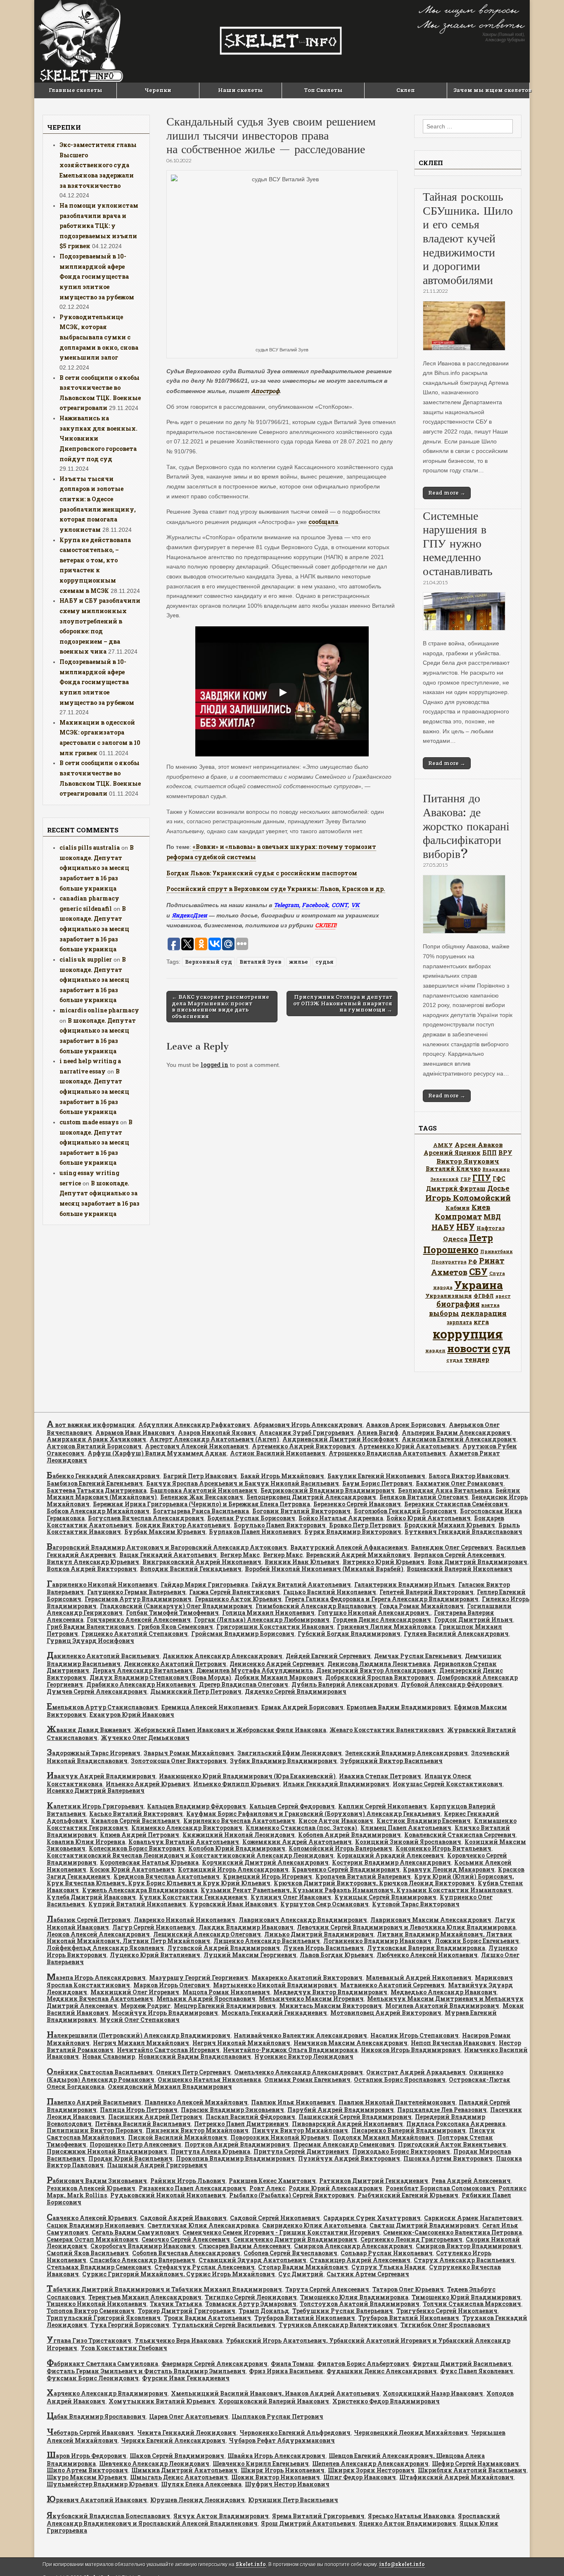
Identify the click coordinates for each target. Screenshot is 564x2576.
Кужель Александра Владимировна (140, 1890)
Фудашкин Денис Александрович (382, 2371)
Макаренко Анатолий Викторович (307, 1978)
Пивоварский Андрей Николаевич (347, 2124)
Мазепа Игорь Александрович (96, 1978)
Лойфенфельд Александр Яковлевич (105, 1948)
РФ (473, 1261)
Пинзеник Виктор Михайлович (197, 2130)
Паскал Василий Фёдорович (250, 2117)
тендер (477, 1359)
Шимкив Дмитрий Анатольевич (184, 2470)
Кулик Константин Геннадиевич (193, 1897)
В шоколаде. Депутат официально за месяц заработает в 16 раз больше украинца (97, 868)
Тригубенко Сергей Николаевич (447, 2311)
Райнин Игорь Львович (188, 2181)
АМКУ (443, 1145)
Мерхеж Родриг (146, 2006)
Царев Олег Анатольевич (189, 2416)
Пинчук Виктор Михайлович (300, 2130)
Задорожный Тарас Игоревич (94, 1753)
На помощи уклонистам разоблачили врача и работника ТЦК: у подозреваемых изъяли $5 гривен (99, 226)
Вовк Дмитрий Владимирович (478, 1562)
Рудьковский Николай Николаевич (168, 2195)
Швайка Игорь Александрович (276, 2456)
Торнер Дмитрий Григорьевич (187, 2311)
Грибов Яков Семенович (175, 1627)
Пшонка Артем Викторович (448, 2158)
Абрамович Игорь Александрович (308, 1425)
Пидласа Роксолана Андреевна (456, 2124)
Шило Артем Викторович (87, 2470)
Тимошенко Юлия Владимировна (354, 2297)
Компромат (458, 1216)
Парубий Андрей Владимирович (341, 2110)
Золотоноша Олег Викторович (179, 1761)
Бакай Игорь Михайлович (282, 1476)
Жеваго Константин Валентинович (387, 1730)
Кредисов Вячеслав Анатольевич (167, 1876)
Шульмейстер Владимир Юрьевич (102, 2484)
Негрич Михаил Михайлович (141, 2043)
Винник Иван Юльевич (302, 1562)
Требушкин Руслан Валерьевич (343, 2311)
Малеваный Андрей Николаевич (419, 1978)
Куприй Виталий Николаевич (137, 1904)
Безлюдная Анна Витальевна (445, 1490)
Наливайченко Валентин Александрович (300, 2035)
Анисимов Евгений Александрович (459, 1439)
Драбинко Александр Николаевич (141, 1684)
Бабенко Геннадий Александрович (103, 1476)
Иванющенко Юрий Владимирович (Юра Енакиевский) (247, 1776)
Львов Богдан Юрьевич (337, 1955)
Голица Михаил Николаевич (268, 1613)
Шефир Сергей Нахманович (475, 2463)
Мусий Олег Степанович (140, 2020)
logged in (214, 1065)
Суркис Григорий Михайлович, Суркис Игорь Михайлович (179, 2274)
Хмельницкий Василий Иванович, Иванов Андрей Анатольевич (275, 2393)
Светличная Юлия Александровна (203, 2225)
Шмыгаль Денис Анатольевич (179, 2477)
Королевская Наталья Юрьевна (149, 1862)
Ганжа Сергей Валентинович (235, 1592)
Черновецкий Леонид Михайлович (411, 2433)
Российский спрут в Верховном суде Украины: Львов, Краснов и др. (276, 889)
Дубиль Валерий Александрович (345, 1684)
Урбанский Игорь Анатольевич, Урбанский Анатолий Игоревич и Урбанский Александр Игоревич (278, 2344)
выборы (444, 1313)
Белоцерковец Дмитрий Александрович (311, 1497)
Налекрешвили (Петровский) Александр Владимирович (139, 2035)
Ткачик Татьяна (176, 2304)
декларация (484, 1313)
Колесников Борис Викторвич (137, 1848)
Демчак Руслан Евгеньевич (418, 1656)
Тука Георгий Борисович (130, 2325)
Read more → (447, 493)
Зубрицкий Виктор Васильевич (391, 1761)
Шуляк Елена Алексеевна (201, 2484)
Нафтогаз (491, 1228)
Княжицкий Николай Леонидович (239, 1835)
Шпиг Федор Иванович (360, 2477)
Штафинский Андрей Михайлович (456, 2477)
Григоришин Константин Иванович (275, 1627)
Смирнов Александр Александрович (353, 2246)
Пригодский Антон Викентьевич (452, 2144)
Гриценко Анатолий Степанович (135, 1634)
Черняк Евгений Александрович (173, 2440)
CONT (340, 905)
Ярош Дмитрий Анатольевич (308, 2523)
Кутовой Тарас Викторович (416, 1904)
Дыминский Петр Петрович (196, 1691)
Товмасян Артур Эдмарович (251, 2304)
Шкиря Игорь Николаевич (283, 2470)
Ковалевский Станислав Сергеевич (460, 1835)
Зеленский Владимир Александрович (406, 1753)
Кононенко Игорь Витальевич (443, 1848)
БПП (489, 1153)
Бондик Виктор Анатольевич (183, 1525)
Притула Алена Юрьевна (210, 2151)
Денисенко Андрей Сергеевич (277, 1664)
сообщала (323, 522)
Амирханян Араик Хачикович (96, 1439)
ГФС (499, 1179)
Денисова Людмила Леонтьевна (379, 1664)
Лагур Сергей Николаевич (154, 1927)
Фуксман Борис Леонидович (93, 2378)
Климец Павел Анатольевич (406, 1828)
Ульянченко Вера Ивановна (179, 2340)
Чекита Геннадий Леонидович (187, 2433)
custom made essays (89, 1122)
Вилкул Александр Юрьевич (93, 1562)
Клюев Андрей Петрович (140, 1835)
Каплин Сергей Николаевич (383, 1806)
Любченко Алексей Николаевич (427, 1955)
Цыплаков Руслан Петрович (277, 2416)
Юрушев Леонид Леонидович (198, 2500)
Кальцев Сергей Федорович (292, 1806)
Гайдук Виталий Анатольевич (301, 1584)
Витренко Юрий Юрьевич (384, 1562)
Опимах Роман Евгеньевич (307, 2080)
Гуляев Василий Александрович (456, 1634)
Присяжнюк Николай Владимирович (107, 2151)
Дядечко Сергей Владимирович (296, 1691)
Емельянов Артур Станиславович (102, 1707)
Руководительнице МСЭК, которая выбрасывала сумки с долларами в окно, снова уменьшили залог (99, 337)
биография (458, 1304)
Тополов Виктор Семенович (91, 2311)
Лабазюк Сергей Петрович (89, 1920)
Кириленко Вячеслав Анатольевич (239, 1821)
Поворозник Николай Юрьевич (280, 2137)
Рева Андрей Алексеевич (471, 2181)
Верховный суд (209, 962)
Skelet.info (251, 2564)
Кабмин (458, 1208)
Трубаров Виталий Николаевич (305, 2318)
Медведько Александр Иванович (444, 1992)
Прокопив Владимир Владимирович (235, 2158)
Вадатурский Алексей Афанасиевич (349, 1547)
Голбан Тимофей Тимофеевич (172, 1613)
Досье (498, 1188)
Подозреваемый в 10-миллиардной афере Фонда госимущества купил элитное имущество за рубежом (97, 277)
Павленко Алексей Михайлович (196, 2102)
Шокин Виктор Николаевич (276, 2477)
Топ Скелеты (323, 90)
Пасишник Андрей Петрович (155, 2117)
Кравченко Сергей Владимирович (346, 1869)
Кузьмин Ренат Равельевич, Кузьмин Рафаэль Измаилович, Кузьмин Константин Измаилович (356, 1890)
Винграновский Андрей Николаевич (202, 1562)
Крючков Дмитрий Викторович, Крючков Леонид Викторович (374, 1883)
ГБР (466, 1179)
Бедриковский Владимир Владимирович (328, 1490)
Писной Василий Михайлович (178, 2137)
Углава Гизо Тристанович (89, 2340)
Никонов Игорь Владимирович (411, 2050)
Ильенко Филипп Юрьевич (236, 1784)
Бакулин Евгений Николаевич (376, 1476)
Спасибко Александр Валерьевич (142, 2260)
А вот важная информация (91, 1425)
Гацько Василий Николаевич (330, 1592)
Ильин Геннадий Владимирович (336, 1784)
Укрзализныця (449, 1296)
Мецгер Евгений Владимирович (225, 2006)
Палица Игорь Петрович (139, 2110)
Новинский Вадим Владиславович (195, 2056)
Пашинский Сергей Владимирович (355, 2117)
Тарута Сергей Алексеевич (327, 2289)
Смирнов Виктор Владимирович (469, 2246)
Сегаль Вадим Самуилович (135, 2232)
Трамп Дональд (264, 2311)
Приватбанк (496, 1251)
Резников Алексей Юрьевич (91, 2188)
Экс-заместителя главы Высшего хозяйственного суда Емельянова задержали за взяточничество (98, 165)
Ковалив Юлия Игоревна (86, 1842)
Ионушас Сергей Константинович (448, 1784)
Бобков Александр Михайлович (98, 1511)
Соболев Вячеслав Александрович (186, 2253)
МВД (492, 1217)
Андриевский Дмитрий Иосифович (340, 1439)
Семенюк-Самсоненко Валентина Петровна (453, 2232)
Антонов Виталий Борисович (94, 1446)
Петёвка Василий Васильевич (143, 2124)
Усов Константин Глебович (124, 2348)
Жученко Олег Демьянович (145, 1738)
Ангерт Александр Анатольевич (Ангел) (214, 1439)
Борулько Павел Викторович (280, 1525)
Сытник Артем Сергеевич (368, 2274)
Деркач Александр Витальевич (143, 1670)
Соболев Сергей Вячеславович (290, 2253)
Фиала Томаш (292, 2364)
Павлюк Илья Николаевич (293, 2102)
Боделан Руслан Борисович (251, 1518)
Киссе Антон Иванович (336, 1821)
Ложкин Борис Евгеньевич (477, 1941)
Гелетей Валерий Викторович (427, 1592)
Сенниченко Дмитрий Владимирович (295, 2239)
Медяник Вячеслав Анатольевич (100, 1999)
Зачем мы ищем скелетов (491, 90)
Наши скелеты (241, 90)
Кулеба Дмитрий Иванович (91, 1897)
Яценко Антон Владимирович (408, 2523)
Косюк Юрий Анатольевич (132, 1869)
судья (325, 962)
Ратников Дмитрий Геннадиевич (374, 2181)
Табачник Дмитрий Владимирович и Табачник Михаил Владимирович (164, 2289)
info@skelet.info (402, 2564)
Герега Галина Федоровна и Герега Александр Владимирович (382, 1599)
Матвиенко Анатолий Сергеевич (392, 1985)
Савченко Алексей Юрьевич (92, 2218)
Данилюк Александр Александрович (223, 1656)
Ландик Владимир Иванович (246, 1927)
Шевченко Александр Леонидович (154, 2463)
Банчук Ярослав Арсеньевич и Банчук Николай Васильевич (243, 1483)
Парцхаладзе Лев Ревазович (442, 2110)
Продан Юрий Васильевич (130, 2158)
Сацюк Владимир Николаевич (95, 2225)
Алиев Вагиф (378, 1433)
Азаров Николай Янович (217, 1433)
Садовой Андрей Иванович (183, 2218)
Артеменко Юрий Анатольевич (409, 1446)
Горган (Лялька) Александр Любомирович (262, 1620)
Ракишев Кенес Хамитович (272, 2181)
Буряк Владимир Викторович (353, 1532)
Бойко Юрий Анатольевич (429, 1518)
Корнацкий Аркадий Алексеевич (390, 1855)
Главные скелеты (76, 90)
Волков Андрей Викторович (92, 1569)
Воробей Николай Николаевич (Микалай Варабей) (324, 1569)
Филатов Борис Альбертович (363, 2364)
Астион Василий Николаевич (278, 1453)
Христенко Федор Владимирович (386, 2401)
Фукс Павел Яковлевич (477, 2371)
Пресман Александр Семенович (344, 2144)
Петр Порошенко (458, 1244)
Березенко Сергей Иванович (357, 1504)
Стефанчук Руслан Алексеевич (205, 2267)
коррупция (468, 1334)
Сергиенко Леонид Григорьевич (411, 2239)
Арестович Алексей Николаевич (197, 1446)
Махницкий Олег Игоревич (135, 1992)
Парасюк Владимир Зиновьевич (232, 2110)
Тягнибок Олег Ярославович (445, 2325)
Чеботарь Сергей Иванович (90, 2433)
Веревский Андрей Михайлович (358, 1555)
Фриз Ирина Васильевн (286, 2371)
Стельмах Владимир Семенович (99, 2267)
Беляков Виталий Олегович (424, 1497)
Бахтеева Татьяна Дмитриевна (97, 1490)
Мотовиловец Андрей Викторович (386, 2013)
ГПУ (482, 1178)
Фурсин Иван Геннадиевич (186, 2378)
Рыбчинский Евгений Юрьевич (408, 2195)
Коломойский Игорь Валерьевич (340, 1848)
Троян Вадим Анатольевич (207, 2318)
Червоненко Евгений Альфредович (295, 2433)
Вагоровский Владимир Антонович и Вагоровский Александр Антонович (167, 1547)
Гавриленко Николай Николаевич (102, 1584)
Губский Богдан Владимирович (349, 1634)
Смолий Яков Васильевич (88, 2253)
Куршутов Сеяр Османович (325, 1904)
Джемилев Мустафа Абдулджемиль (255, 1670)
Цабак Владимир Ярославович (96, 2416)
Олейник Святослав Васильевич (100, 2072)
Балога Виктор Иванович (469, 1476)
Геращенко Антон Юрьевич (238, 1599)
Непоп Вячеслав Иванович (453, 2043)
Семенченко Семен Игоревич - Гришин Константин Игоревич (281, 2232)
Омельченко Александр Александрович (299, 2072)
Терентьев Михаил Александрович (145, 2297)
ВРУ (505, 1153)
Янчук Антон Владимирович (221, 2516)
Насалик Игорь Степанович (415, 2035)
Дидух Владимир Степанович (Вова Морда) (160, 1677)
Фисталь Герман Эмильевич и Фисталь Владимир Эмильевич (146, 2371)
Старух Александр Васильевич (464, 2260)
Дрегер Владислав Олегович (244, 1684)
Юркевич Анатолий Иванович (97, 2500)
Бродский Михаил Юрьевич (450, 1525)
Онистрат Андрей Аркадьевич (416, 2072)
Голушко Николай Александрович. (374, 1613)
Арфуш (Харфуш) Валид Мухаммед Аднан (157, 1453)
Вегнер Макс (240, 1555)
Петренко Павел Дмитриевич (241, 2124)
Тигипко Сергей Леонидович (251, 2297)
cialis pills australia (90, 847)
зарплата (459, 1322)
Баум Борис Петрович (377, 1483)
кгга (481, 1322)
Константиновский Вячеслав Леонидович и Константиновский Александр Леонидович (190, 1855)
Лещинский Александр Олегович (207, 1934)
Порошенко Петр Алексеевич (135, 2144)
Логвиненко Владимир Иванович (377, 1941)
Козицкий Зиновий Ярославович (408, 1842)
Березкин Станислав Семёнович (456, 1504)
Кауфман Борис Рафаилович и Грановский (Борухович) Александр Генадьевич (313, 1814)
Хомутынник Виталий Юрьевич (162, 2401)
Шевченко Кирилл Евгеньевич (261, 2463)
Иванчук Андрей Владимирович (101, 1776)
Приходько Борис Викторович (401, 2151)
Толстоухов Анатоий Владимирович (360, 2304)
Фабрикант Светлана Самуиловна (102, 2364)
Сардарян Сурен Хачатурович (372, 2218)
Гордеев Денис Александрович (382, 1620)
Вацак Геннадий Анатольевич (168, 1555)
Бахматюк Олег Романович (460, 1483)
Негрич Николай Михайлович (241, 2043)
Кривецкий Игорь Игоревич (268, 1876)
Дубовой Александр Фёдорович (451, 1684)
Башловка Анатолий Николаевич (204, 1490)
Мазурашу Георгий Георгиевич (199, 1978)
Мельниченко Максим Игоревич (311, 1999)
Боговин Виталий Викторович (301, 1511)
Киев (481, 1207)
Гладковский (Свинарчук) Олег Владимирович (176, 1606)
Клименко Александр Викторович (187, 1828)
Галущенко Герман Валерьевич (136, 1592)
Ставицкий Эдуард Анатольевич (252, 2260)
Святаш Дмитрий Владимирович (424, 2225)
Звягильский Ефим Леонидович (290, 1753)
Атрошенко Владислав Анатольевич (387, 1453)
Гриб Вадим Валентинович (90, 1627)
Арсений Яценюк (452, 1153)
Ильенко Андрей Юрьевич (148, 1784)
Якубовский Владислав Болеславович (108, 2516)
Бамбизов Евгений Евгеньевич (95, 1483)
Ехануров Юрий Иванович (132, 1715)
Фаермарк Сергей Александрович (214, 2364)
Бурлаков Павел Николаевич (255, 1532)
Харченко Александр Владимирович (107, 2393)
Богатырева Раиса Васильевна (201, 1511)
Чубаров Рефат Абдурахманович (282, 2440)
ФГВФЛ (484, 1296)
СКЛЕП (325, 925)
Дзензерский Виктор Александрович (376, 1670)
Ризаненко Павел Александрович (192, 2188)
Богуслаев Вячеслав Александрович (146, 1518)
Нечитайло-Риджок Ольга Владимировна (290, 2050)
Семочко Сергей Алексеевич (186, 2239)
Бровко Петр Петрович (365, 1525)
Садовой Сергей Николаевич (275, 2218)
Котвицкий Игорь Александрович (233, 1869)
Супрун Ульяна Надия (389, 2267)
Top (544, 2556)
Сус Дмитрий (301, 2274)
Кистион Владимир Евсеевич (424, 1821)
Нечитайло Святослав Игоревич (168, 2050)
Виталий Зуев (261, 962)
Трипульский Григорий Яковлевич (104, 2318)
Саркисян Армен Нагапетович (473, 2218)
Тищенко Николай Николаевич (97, 2304)
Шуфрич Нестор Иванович (287, 2484)
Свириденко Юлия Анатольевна (314, 2225)
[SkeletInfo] (282, 41)
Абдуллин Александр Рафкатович (194, 1425)
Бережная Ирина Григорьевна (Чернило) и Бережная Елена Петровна (201, 1504)
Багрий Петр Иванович (200, 1476)
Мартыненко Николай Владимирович (275, 1985)
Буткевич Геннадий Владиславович (463, 1532)
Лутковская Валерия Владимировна (426, 1948)
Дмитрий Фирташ (456, 1188)
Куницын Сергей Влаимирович (385, 1897)
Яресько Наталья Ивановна (411, 2516)
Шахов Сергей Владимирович (177, 2456)
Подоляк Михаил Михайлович (383, 2137)
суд (501, 1348)
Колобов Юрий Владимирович (237, 1848)
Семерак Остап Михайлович (92, 2239)
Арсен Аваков (479, 1145)
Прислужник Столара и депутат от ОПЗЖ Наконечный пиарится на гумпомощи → (343, 1003)
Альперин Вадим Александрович (456, 1433)
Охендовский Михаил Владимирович (170, 2087)
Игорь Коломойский (468, 1198)
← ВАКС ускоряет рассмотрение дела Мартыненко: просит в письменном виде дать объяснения (220, 1006)
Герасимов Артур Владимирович (138, 1599)
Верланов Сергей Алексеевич (459, 1555)
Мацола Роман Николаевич (226, 1992)
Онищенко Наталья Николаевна (209, 2080)
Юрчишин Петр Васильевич (293, 2500)
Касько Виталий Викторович (136, 1814)
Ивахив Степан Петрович (380, 1776)
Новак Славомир (109, 2056)
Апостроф (265, 391)
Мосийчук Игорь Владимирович (165, 2013)
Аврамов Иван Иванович (135, 1433)
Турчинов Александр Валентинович (338, 2325)
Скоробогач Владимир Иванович (143, 2246)
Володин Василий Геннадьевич (191, 1569)
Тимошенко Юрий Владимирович (466, 2297)
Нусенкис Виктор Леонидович (304, 2056)
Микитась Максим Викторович (331, 2006)
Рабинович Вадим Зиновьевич (97, 2181)
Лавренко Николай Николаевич (185, 1920)
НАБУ (443, 1227)
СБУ (478, 1271)
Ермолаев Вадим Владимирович (399, 1707)
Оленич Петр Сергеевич (193, 2072)
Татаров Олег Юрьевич (408, 2289)
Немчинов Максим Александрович (351, 2043)
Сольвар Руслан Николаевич (387, 2253)
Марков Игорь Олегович (172, 1985)
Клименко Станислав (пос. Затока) (301, 1828)
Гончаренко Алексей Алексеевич (139, 1620)
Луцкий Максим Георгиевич (250, 1955)
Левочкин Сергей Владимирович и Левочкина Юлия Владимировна (406, 1927)
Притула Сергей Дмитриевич (301, 2151)
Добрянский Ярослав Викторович (379, 1677)
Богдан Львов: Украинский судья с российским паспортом (262, 873)
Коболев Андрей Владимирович (350, 1835)
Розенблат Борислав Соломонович (440, 2188)
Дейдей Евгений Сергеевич (328, 1656)
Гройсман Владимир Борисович (243, 1634)
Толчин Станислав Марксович (472, 2304)
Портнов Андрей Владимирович (237, 2144)
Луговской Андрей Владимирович (224, 1948)
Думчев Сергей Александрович (97, 1691)
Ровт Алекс (267, 2188)
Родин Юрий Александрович (335, 2188)
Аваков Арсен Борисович (406, 1425)
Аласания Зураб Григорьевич (307, 1433)
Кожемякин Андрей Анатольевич (297, 1842)
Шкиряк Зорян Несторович (371, 2470)
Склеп (406, 90)
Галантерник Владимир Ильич (405, 1584)
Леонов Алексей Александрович (98, 1934)
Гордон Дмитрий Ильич (474, 1620)
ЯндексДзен (190, 915)
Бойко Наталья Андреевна (341, 1518)
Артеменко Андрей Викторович (303, 1446)
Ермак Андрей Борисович (302, 1707)
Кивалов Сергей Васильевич (135, 1821)
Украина (479, 1285)
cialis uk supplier (86, 959)
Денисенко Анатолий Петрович (175, 1664)
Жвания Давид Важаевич (89, 1730)
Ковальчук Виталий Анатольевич (184, 1842)
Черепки (158, 90)
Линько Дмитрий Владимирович (319, 1934)
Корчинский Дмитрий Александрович (265, 1862)
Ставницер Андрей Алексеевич (360, 2260)
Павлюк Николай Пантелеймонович (397, 2102)
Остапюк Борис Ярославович (400, 2080)
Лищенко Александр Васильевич (267, 1941)
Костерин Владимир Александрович (391, 1862)
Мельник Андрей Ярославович (206, 1999)
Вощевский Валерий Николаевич (460, 1569)
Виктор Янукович (468, 1161)
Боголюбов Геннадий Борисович (405, 1511)
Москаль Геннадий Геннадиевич (274, 2013)
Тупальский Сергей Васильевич (224, 2325)
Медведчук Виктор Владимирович (330, 1992)
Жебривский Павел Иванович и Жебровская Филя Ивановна (230, 1730)
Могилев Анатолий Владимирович (442, 2006)
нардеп (435, 1350)
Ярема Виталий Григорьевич (318, 2516)
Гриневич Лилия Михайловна (386, 1627)
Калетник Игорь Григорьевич (95, 1806)
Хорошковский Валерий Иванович (274, 2401)
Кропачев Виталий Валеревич (363, 1876)
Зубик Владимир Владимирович (283, 1761)
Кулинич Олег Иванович (291, 1897)
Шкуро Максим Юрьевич (87, 2477)
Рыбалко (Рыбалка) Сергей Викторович (292, 2195)
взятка (491, 1305)
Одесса (455, 1239)
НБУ (466, 1227)
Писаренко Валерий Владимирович (409, 2130)
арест (503, 1296)
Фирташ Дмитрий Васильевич (462, 2364)
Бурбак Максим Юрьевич (165, 1532)
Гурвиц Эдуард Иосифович (90, 1641)
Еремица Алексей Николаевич (210, 1707)
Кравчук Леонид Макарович (449, 1869)
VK (355, 905)
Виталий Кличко (453, 1169)
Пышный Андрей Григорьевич (157, 2165)
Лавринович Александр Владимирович (303, 1920)
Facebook (315, 905)
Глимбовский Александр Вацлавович (316, 1606)
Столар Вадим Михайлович (303, 2267)
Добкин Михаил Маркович (278, 1677)
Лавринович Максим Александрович (431, 1920)
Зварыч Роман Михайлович (189, 1753)
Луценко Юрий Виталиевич (155, 1955)
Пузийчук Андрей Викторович (349, 2158)
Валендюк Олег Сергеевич (452, 1547)
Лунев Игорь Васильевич (323, 1948)
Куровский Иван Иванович (233, 1904)
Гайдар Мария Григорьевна (204, 1584)
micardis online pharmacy (99, 1010)
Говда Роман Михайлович (422, 1606)
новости (469, 1348)
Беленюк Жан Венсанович (202, 1497)
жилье (299, 962)
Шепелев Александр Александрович (370, 2463)
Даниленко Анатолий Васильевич (103, 1656)
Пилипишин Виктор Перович (95, 2130)
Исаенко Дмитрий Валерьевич (96, 1790)
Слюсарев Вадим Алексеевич (245, 2246)
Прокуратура (449, 1262)
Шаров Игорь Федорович (86, 2456)
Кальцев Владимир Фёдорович (197, 1806)
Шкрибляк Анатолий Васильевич (472, 2470)
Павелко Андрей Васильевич (94, 2102)
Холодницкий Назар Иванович (433, 2393)
